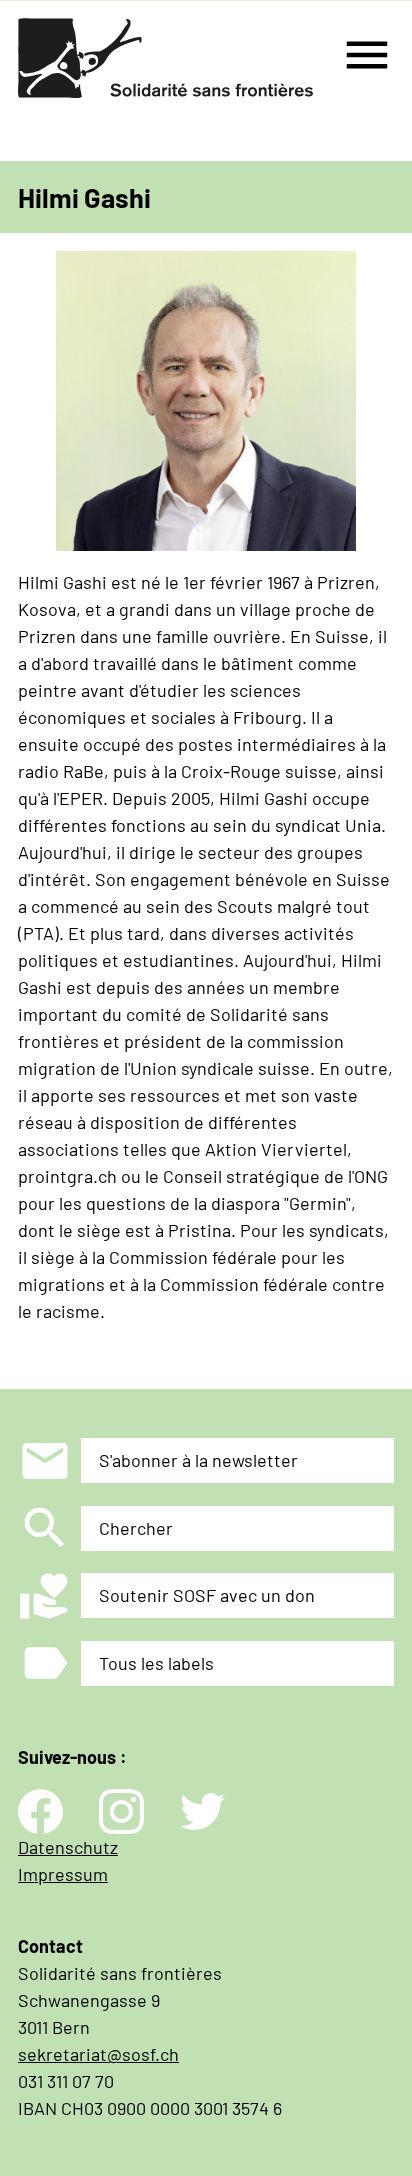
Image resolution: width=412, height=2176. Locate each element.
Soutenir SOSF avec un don (207, 1595)
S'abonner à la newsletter (198, 1460)
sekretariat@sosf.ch (98, 2054)
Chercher (136, 1528)
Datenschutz (68, 1847)
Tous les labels (156, 1663)
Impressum (63, 1874)
